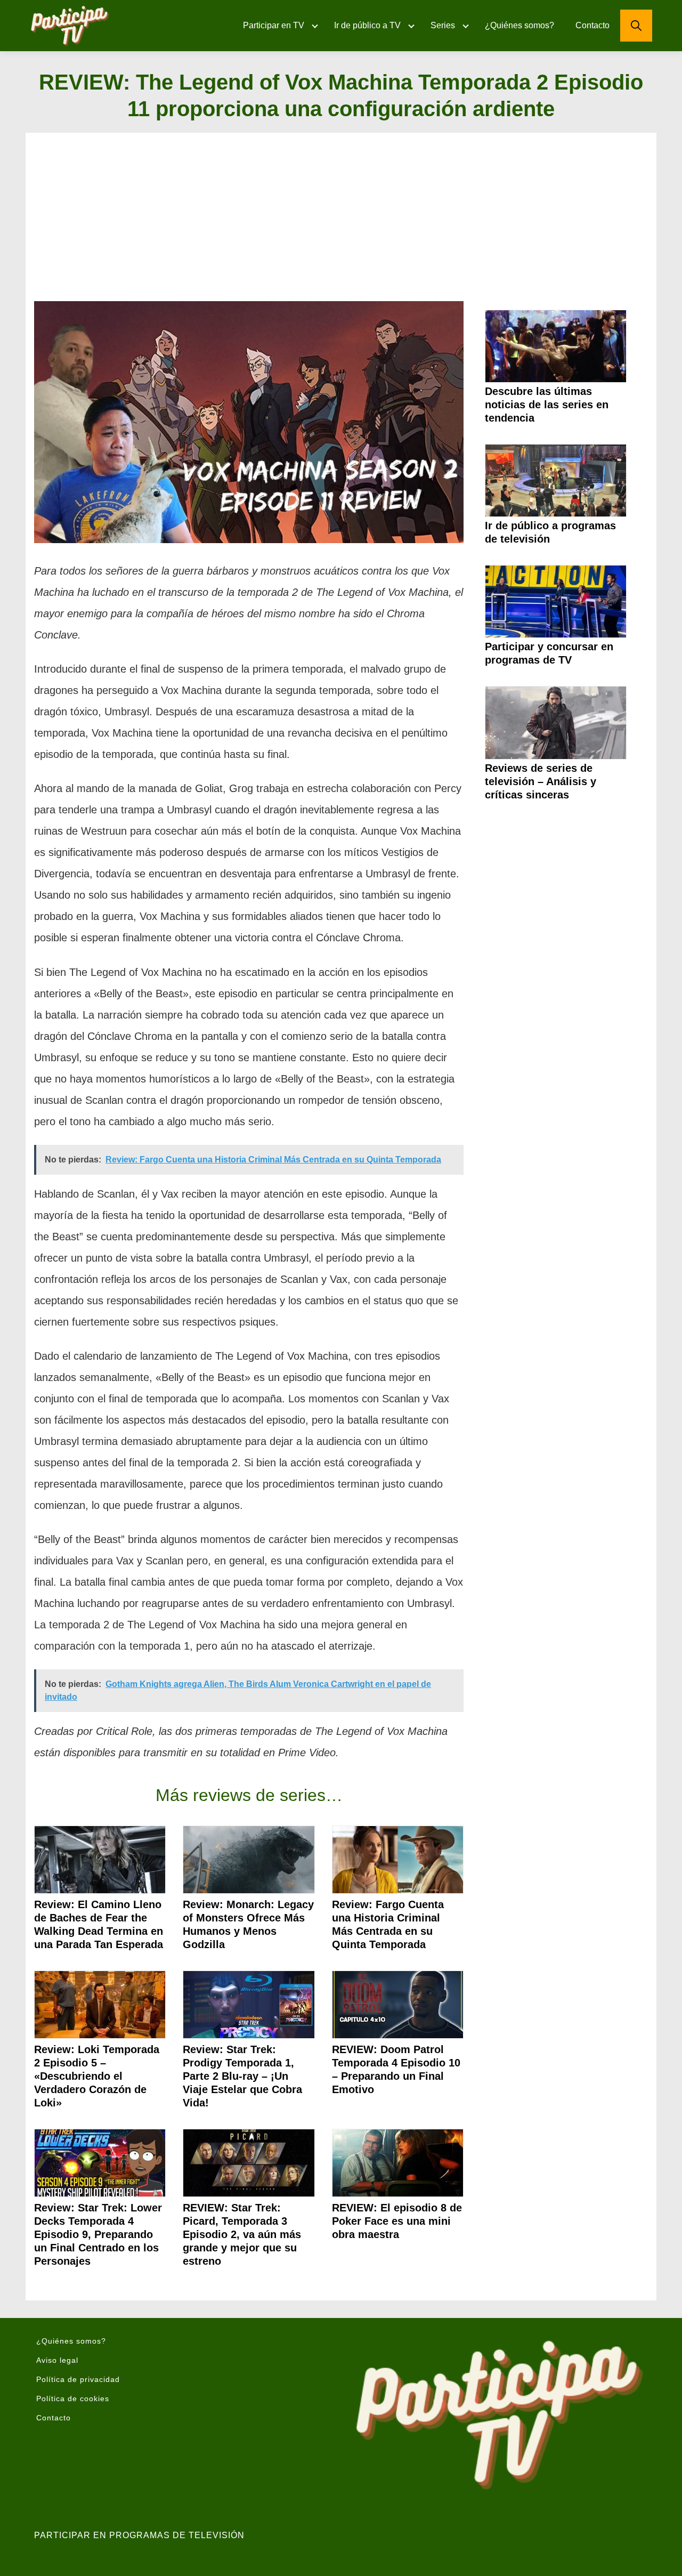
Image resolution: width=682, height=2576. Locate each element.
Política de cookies (73, 2399)
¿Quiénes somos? (519, 25)
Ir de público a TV (367, 25)
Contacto (592, 25)
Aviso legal (57, 2360)
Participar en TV (274, 25)
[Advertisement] (341, 221)
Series (443, 25)
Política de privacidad (78, 2379)
